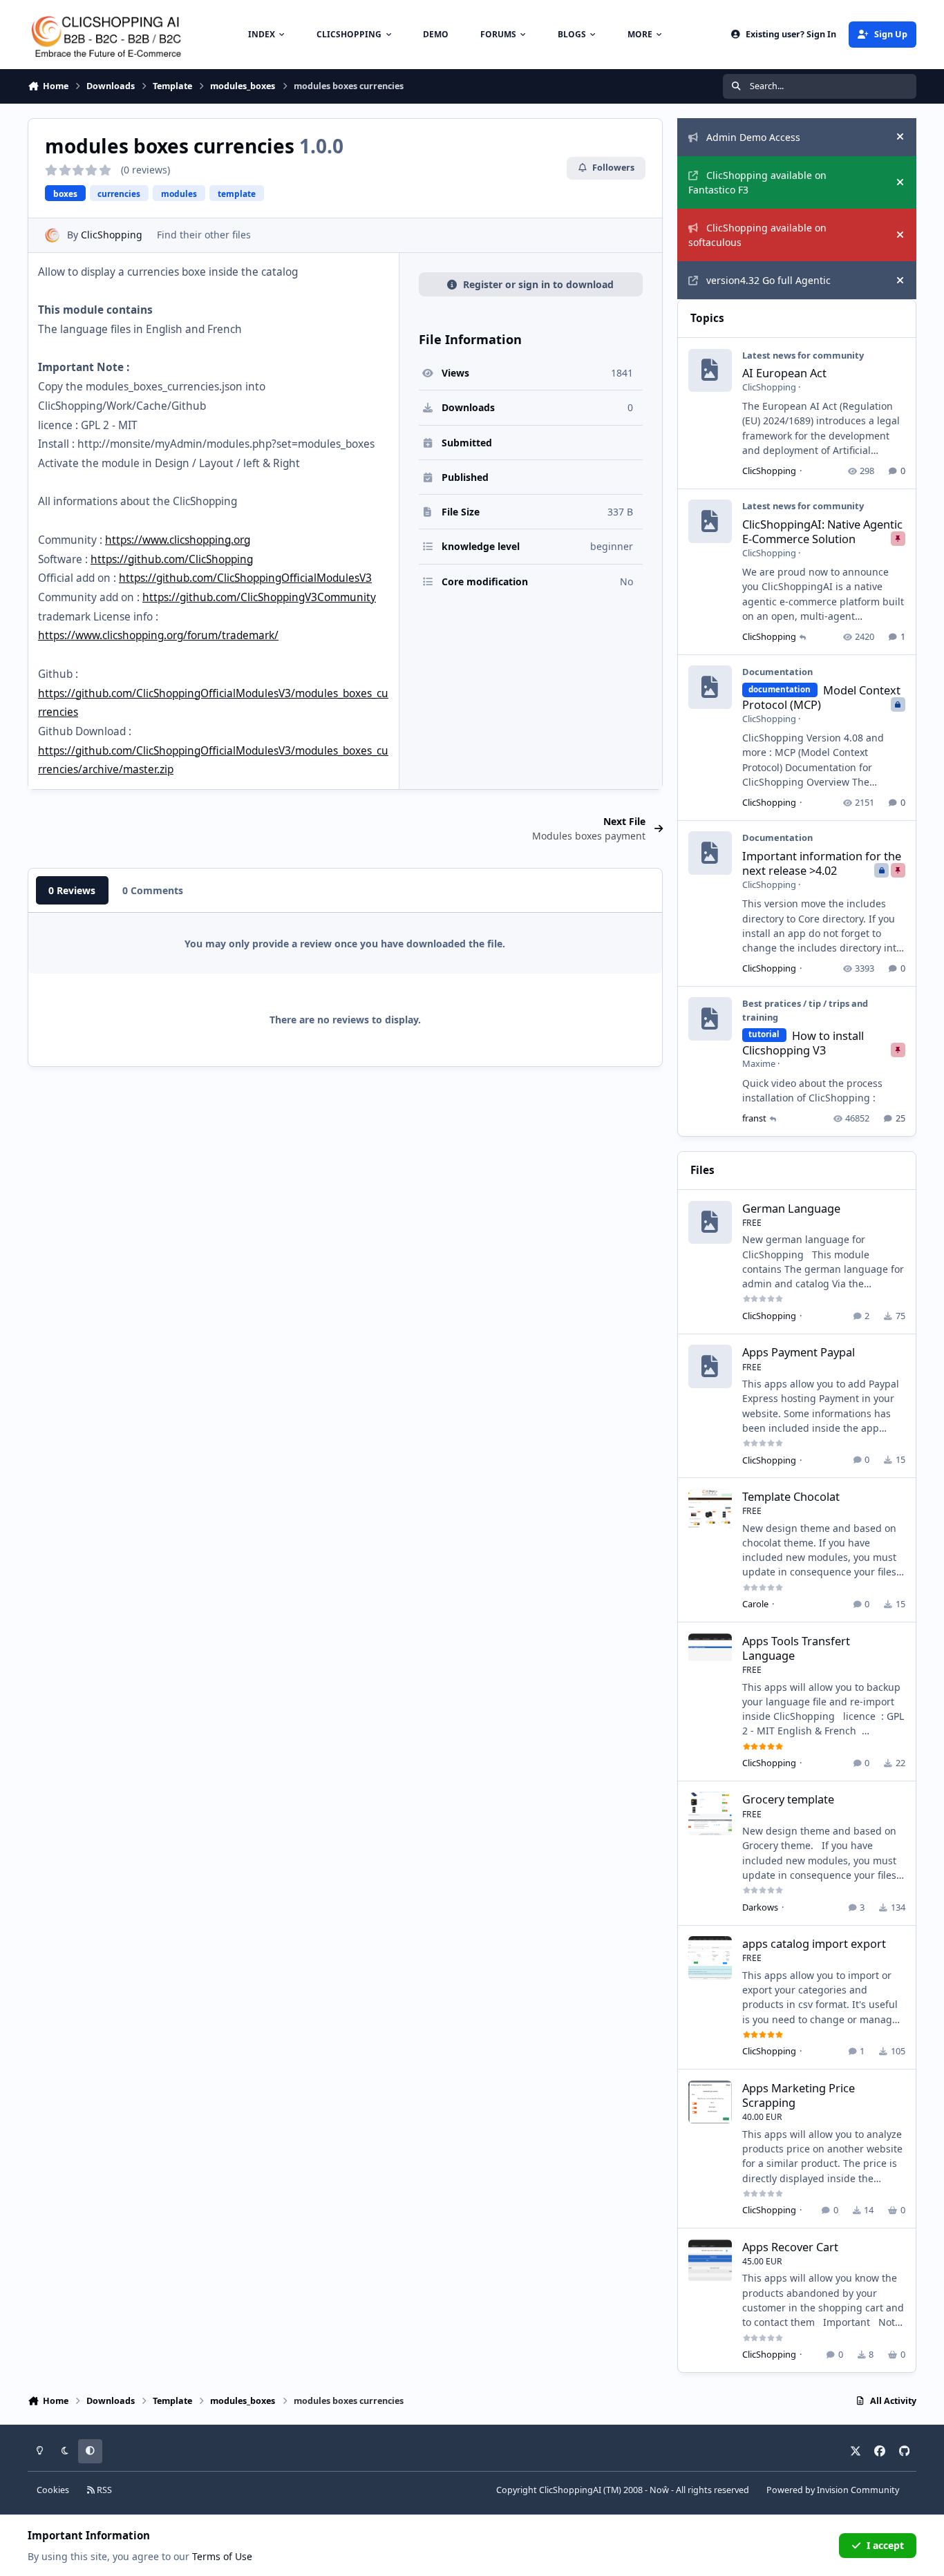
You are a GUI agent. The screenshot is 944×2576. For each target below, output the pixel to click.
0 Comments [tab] (153, 890)
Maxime (759, 1063)
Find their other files (204, 235)
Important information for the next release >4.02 (822, 863)
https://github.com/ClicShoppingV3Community (259, 597)
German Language (791, 1208)
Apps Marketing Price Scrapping (799, 2095)
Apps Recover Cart (790, 2247)
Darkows (760, 1907)
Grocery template (788, 1799)
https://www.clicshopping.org (178, 540)
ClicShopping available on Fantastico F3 (757, 182)
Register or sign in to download (538, 284)
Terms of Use (222, 2556)
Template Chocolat (791, 1496)
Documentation (777, 672)
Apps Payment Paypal (799, 1352)
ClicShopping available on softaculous (757, 235)
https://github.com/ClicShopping (172, 559)
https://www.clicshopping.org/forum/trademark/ (158, 635)
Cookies (53, 2490)
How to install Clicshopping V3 (803, 1043)
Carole (755, 1604)
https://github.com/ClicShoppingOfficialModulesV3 (245, 578)
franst (754, 1118)
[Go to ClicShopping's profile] (52, 235)
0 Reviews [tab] (72, 890)
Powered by (833, 2490)
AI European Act (784, 373)
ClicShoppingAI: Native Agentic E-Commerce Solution (822, 531)
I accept (885, 2545)
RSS (103, 2490)
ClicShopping (112, 235)
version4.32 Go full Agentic (768, 280)
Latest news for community (803, 355)
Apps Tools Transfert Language (796, 1648)
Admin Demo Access (753, 137)
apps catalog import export (814, 1943)
